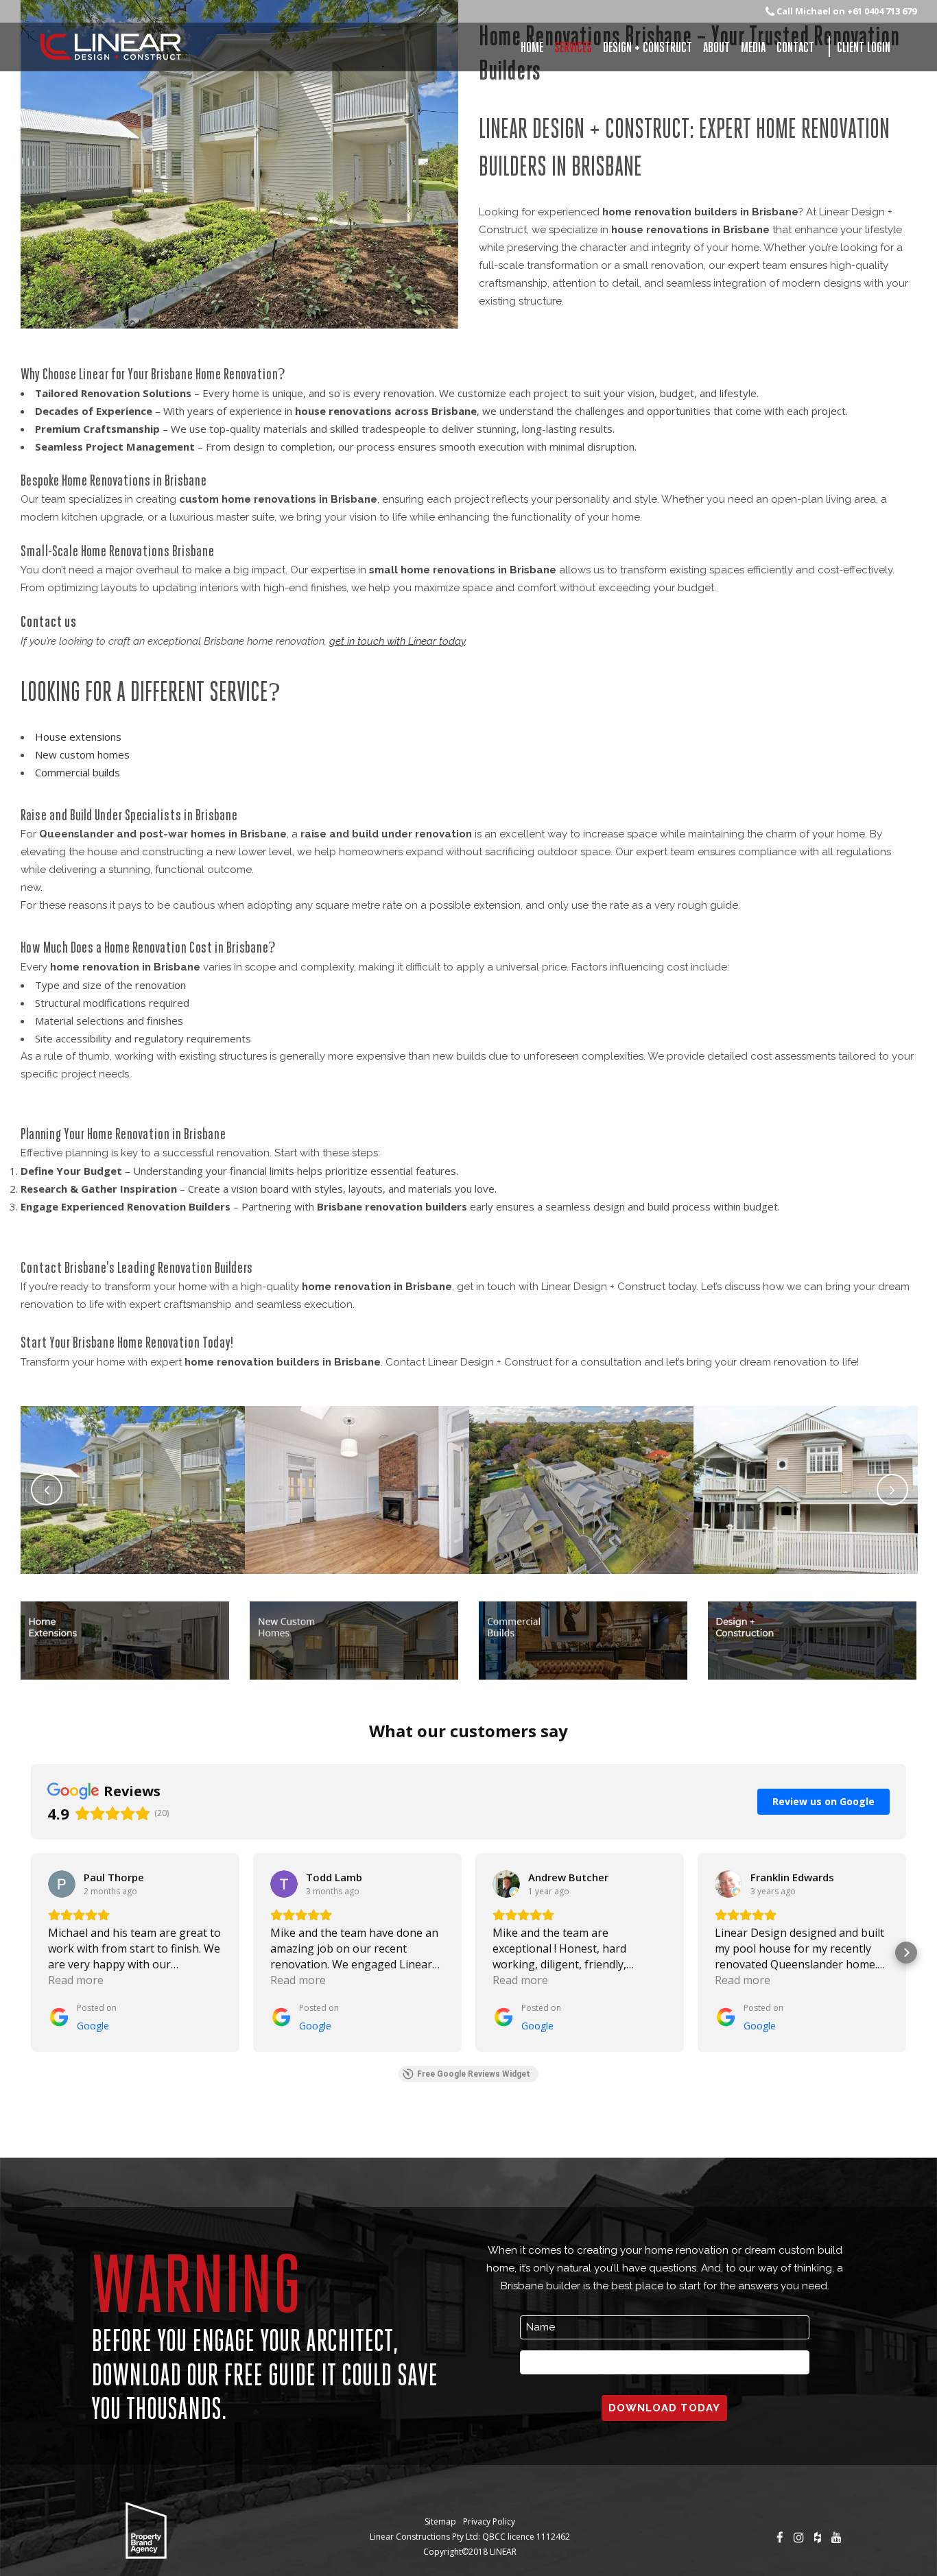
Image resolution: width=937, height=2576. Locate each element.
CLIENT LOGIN (864, 47)
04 (806, 1454)
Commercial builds (78, 772)
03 (582, 1454)
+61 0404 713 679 (882, 11)
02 (357, 1454)
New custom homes (82, 754)
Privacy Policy (489, 2521)
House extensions (78, 737)
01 (133, 1454)
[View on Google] (62, 1884)
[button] (31, 1953)
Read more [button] (76, 1980)
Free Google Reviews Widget (474, 2074)
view (133, 1526)
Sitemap (440, 2521)
